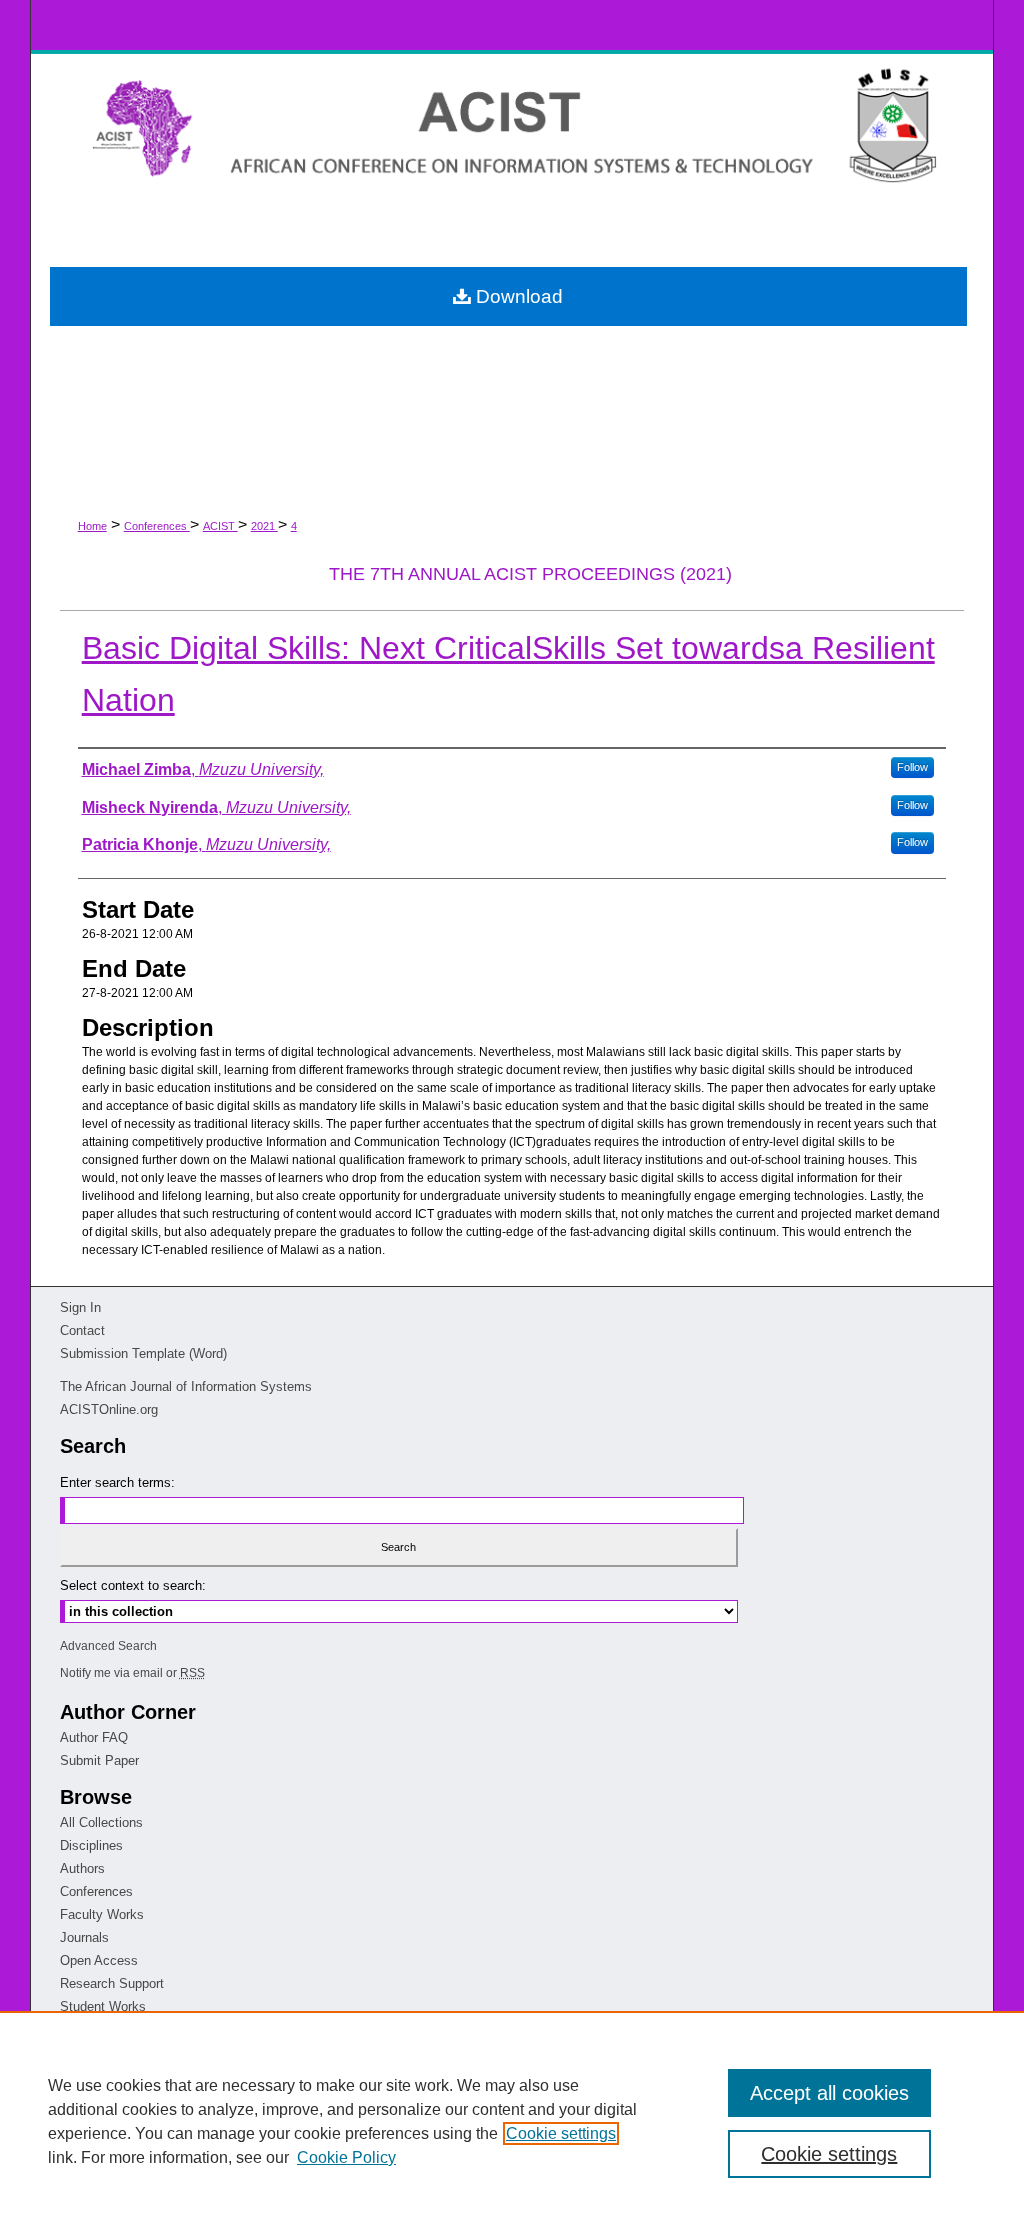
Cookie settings (561, 2133)
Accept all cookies (829, 2093)
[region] (512, 2121)
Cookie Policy (346, 2157)
